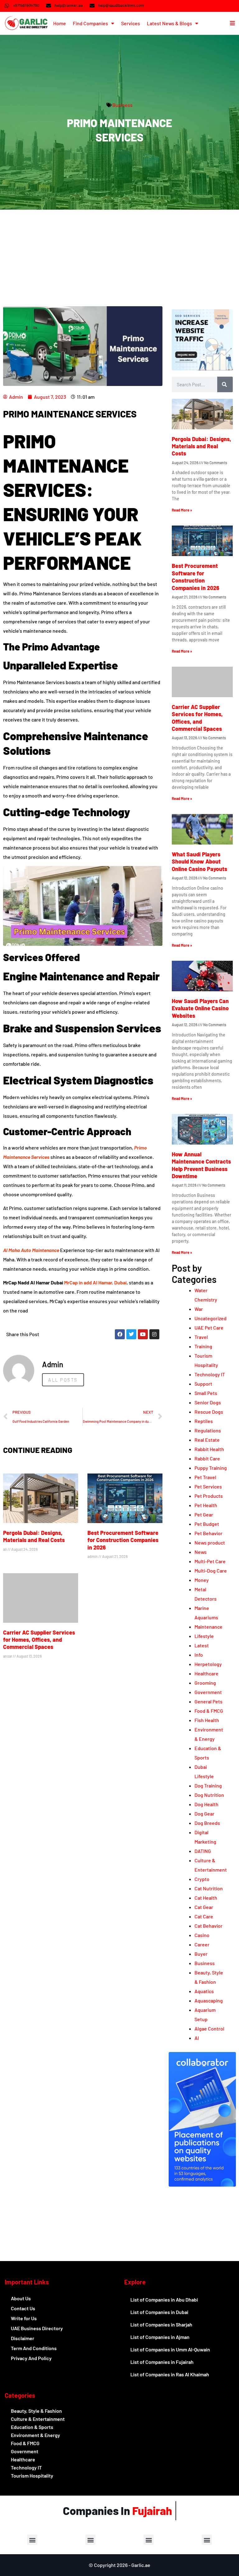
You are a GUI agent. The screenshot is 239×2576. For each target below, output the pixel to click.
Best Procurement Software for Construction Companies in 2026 (123, 1540)
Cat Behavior (209, 1926)
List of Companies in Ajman (160, 2337)
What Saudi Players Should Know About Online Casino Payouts (199, 862)
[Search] (225, 384)
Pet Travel (205, 1477)
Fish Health (207, 1720)
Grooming (205, 1683)
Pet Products (209, 1496)
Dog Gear (204, 1814)
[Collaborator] (202, 2185)
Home (60, 23)
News (201, 1552)
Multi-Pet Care (210, 1561)
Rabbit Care (207, 1458)
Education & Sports (32, 2427)
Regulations (208, 1430)
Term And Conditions (34, 2348)
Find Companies (90, 23)
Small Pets (206, 1393)
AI (197, 2038)
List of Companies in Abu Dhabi (164, 2300)
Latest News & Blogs (169, 23)
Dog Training (208, 1786)
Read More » (182, 510)
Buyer (201, 1954)
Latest (202, 1645)
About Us (21, 2298)
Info (199, 1655)
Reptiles (204, 1421)
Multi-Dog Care (211, 1571)
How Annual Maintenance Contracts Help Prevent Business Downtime (201, 1165)
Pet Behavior (209, 1533)
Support (203, 1384)
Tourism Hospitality (32, 2476)
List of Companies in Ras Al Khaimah (170, 2374)
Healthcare (206, 1673)
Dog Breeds (207, 1823)
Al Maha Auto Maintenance (31, 1250)
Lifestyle (204, 1636)
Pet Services (208, 1486)
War (199, 1309)
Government (208, 1692)
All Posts (63, 1380)
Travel (201, 1337)
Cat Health (206, 1898)
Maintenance (209, 1627)
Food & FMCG (209, 1711)
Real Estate (207, 1440)
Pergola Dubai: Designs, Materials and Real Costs (34, 1536)
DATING (203, 1851)
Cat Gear (204, 1907)
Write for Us (24, 2318)
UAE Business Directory (37, 2328)
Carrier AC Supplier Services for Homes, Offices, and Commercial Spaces (39, 1640)
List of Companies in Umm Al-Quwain (170, 2349)
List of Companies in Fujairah (162, 2362)
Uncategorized (211, 1318)
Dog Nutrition (209, 1795)
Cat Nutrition (209, 1888)
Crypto (202, 1879)
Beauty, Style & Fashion (36, 2411)
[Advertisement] (119, 256)
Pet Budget (207, 1524)
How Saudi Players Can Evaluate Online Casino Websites (200, 1008)
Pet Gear (204, 1514)
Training (203, 1346)
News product (210, 1543)
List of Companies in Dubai (159, 2312)
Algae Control (209, 2028)
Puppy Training (211, 1468)
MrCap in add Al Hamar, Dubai (95, 1282)
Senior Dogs (208, 1402)
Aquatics (204, 1991)
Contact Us (23, 2308)
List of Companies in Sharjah (161, 2324)
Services (131, 23)
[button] (32, 2540)
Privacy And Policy (31, 2358)
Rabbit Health (209, 1449)
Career (202, 1944)
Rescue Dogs (209, 1412)
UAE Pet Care (209, 1328)
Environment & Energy (35, 2435)
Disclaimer (23, 2338)
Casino (202, 1935)
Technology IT (210, 1374)
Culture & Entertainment (38, 2419)
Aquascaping (209, 2000)
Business (122, 105)
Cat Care (204, 1916)
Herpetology (208, 1664)
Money (202, 1580)
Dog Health (206, 1804)
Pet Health (206, 1505)
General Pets (209, 1701)
